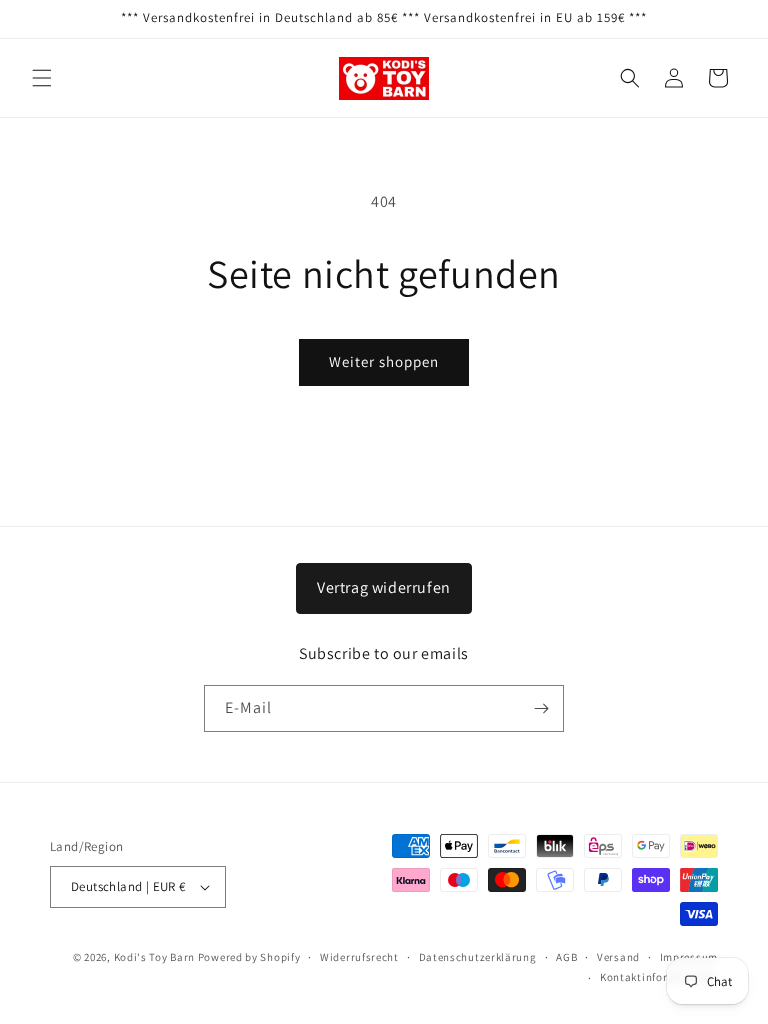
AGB (566, 957)
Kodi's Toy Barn (155, 957)
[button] (42, 78)
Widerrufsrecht (359, 957)
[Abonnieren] (541, 708)
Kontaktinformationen (659, 977)
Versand (618, 957)
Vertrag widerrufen (384, 587)
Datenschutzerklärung (478, 957)
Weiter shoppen (384, 361)
